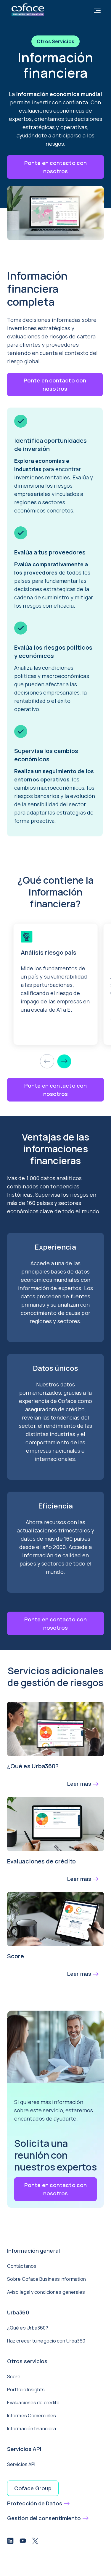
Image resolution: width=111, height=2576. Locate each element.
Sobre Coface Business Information (46, 2279)
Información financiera (32, 2429)
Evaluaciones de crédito (33, 2403)
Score (14, 2377)
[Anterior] (47, 1061)
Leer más (79, 1784)
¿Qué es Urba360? (28, 2328)
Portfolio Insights (26, 2390)
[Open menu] (97, 11)
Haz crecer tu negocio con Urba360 (46, 2341)
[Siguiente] (64, 1061)
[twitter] (35, 2542)
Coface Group (33, 2488)
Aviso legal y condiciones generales (46, 2292)
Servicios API (21, 2464)
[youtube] (23, 2542)
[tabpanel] (59, 553)
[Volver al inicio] (28, 9)
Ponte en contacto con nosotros (55, 167)
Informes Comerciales (32, 2416)
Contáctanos (22, 2266)
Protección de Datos (35, 2503)
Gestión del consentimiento (44, 2518)
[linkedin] (10, 2542)
